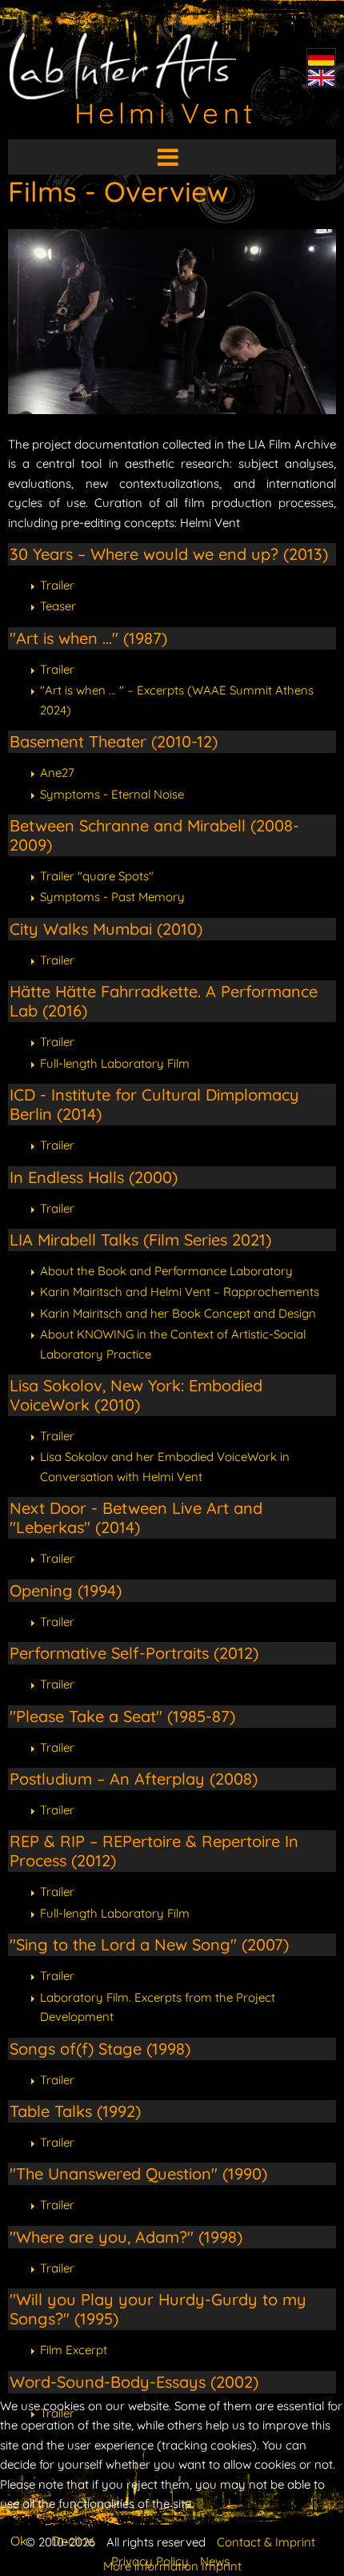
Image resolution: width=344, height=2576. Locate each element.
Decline (73, 2541)
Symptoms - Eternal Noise (112, 794)
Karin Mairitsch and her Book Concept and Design (178, 1313)
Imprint (222, 2566)
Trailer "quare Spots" (97, 876)
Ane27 (57, 773)
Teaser (58, 606)
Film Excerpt (74, 2350)
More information (151, 2566)
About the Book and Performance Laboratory (166, 1271)
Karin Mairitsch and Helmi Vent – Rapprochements (180, 1292)
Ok (19, 2541)
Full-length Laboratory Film (115, 1063)
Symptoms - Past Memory (112, 897)
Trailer (57, 585)
